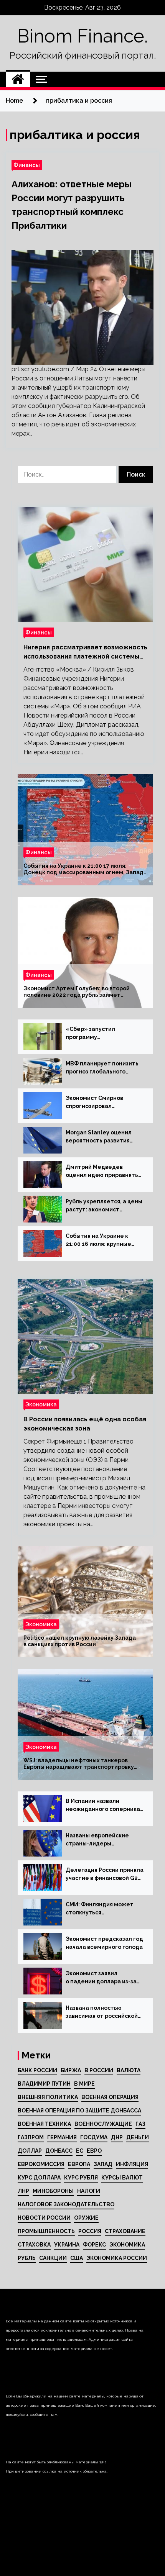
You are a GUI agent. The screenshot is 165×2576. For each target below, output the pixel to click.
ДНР (117, 2137)
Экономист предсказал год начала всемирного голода (104, 1943)
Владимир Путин (44, 2084)
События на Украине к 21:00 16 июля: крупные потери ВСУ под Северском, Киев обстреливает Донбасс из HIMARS (103, 1240)
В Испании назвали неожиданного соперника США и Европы (103, 1806)
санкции (53, 2258)
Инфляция (132, 2164)
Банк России (37, 2070)
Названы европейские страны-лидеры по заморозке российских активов (101, 1840)
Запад (103, 2164)
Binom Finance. (82, 36)
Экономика (41, 1404)
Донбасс (59, 2151)
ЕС (80, 2151)
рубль (27, 2258)
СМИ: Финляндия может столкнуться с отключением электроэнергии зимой (100, 1909)
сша (77, 2258)
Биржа (71, 2070)
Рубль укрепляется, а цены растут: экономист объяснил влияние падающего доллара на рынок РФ (104, 1206)
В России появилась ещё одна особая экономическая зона (85, 1424)
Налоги (89, 2191)
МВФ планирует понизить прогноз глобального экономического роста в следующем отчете (102, 1068)
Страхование (125, 2231)
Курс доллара (39, 2178)
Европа (79, 2164)
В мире (84, 2084)
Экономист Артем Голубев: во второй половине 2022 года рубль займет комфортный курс (77, 992)
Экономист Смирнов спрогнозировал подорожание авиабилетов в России (97, 1103)
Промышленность (46, 2231)
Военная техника (44, 2124)
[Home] (18, 79)
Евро (94, 2151)
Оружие (86, 2218)
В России (99, 2070)
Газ (140, 2124)
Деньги (138, 2137)
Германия (62, 2137)
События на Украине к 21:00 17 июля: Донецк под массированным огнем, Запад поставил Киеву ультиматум (83, 869)
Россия (90, 2231)
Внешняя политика (48, 2097)
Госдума (94, 2137)
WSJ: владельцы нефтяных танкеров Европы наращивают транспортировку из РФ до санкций (79, 1764)
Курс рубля (81, 2178)
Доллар (30, 2151)
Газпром (31, 2137)
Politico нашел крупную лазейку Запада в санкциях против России (80, 1641)
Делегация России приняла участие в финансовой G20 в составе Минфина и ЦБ (105, 1875)
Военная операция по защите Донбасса (79, 2111)
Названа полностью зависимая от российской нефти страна (102, 2012)
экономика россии (117, 2258)
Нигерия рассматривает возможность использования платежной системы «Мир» (85, 652)
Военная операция (110, 2097)
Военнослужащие (103, 2124)
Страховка (34, 2245)
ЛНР (23, 2191)
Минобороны (53, 2191)
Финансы (27, 165)
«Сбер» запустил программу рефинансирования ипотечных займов (93, 1034)
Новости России (44, 2218)
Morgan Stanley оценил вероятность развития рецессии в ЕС (99, 1137)
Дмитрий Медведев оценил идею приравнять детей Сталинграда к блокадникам (102, 1172)
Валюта (129, 2070)
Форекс (94, 2245)
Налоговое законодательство (66, 2204)
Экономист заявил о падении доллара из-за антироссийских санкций (101, 1978)
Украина (67, 2245)
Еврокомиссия (41, 2164)
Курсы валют (122, 2178)
